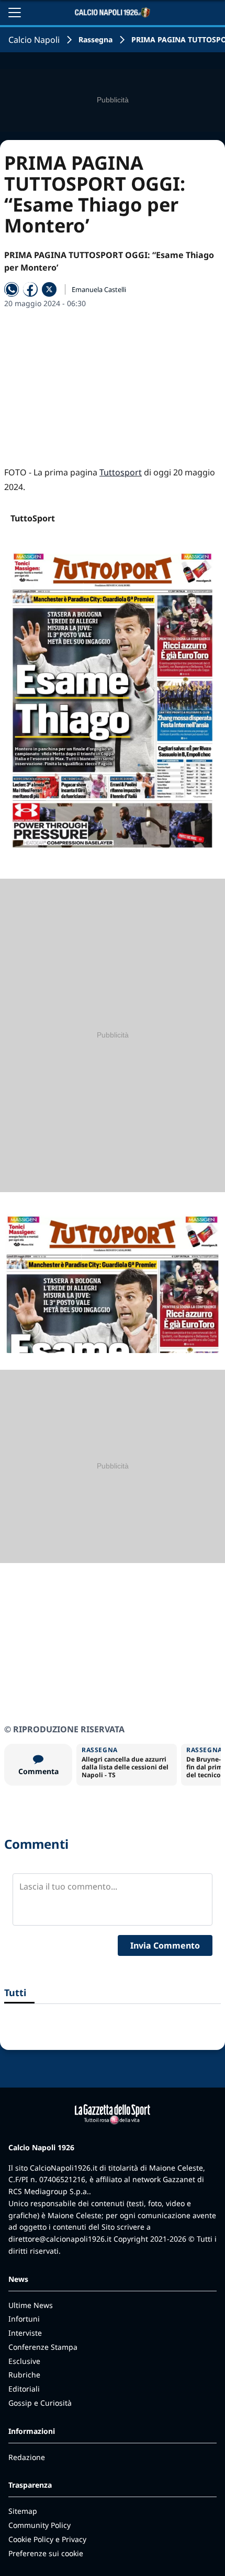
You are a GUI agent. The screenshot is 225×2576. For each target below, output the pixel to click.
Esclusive (24, 2361)
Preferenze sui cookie (46, 2553)
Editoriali (24, 2389)
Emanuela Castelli (99, 289)
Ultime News (31, 2305)
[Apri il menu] (15, 13)
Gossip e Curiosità (40, 2403)
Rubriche (24, 2375)
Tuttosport (121, 472)
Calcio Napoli (34, 40)
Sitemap (23, 2511)
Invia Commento (165, 1945)
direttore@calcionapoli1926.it (60, 2239)
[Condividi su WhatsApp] (12, 289)
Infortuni (24, 2319)
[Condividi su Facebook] (30, 289)
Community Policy (40, 2525)
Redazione (27, 2457)
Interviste (25, 2333)
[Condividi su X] (49, 289)
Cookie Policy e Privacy (47, 2539)
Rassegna (95, 39)
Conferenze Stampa (43, 2347)
